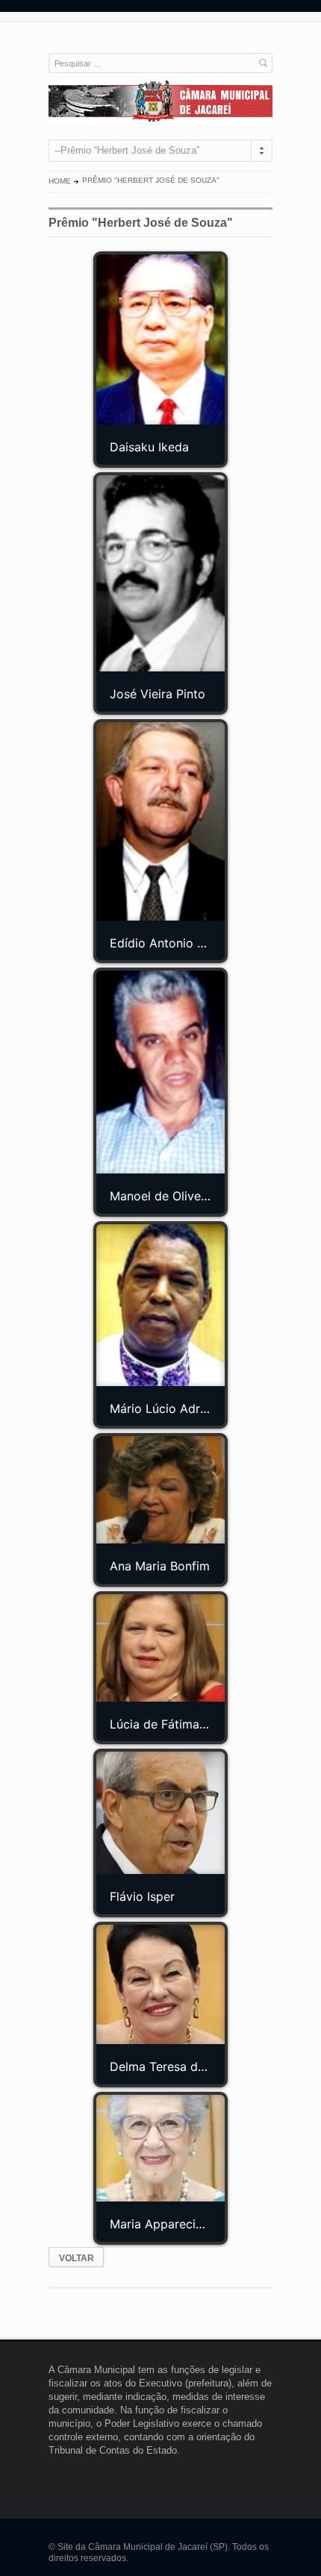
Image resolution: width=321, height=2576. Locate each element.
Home (60, 181)
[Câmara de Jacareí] (160, 101)
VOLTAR (77, 2258)
